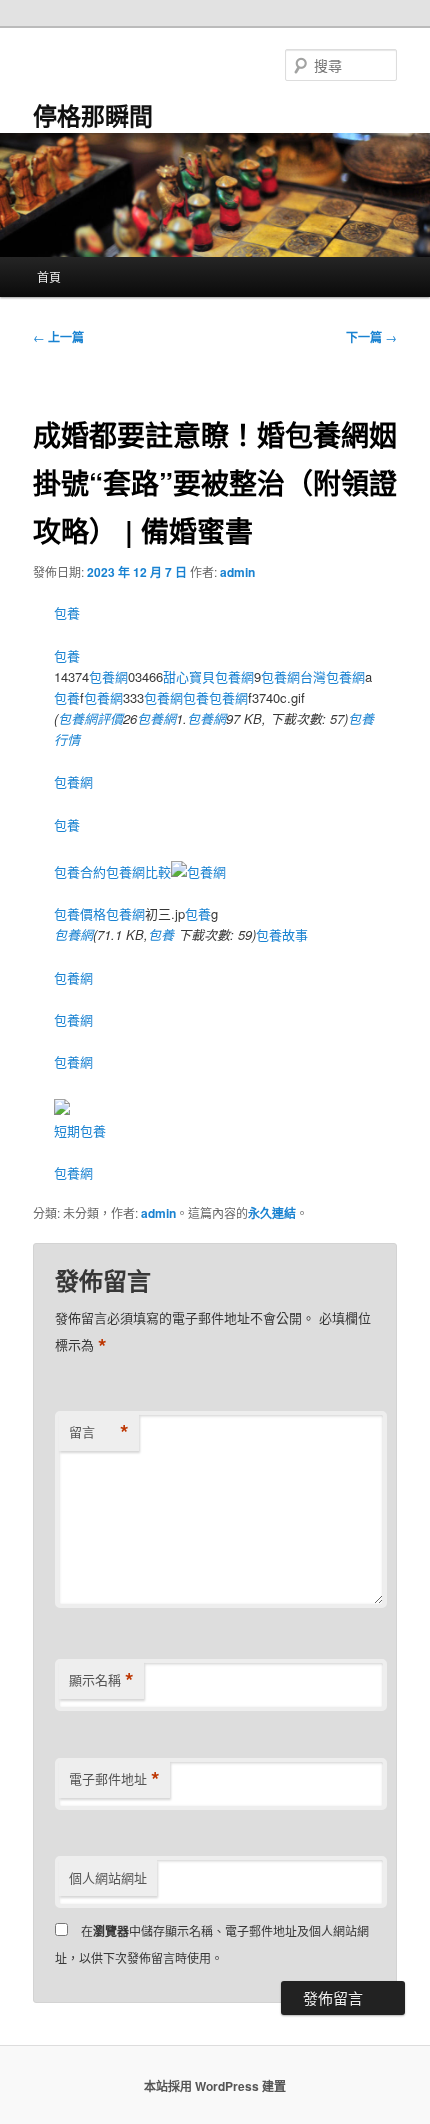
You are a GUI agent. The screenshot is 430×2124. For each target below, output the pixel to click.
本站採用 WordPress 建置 (215, 2086)
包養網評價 (90, 718)
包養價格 (80, 913)
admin (237, 572)
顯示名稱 (101, 1680)
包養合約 (80, 871)
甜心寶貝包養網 (208, 676)
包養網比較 (138, 871)
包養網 (108, 676)
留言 (99, 1432)
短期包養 (80, 1130)
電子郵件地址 (114, 1779)
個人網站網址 (108, 1877)
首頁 (49, 276)
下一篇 (371, 337)
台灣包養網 (332, 676)
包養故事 (282, 934)
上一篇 (58, 337)
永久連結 (272, 1213)
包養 (67, 612)
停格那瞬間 (93, 115)
